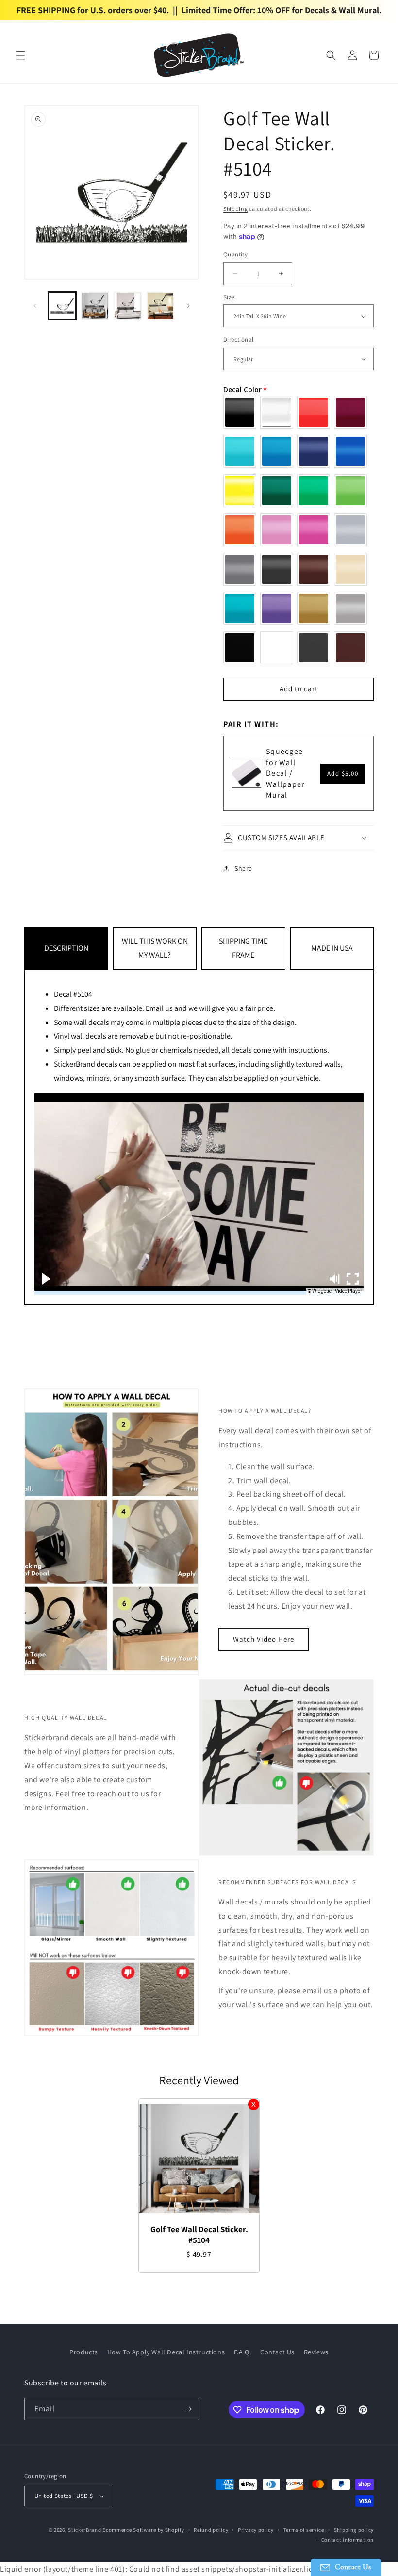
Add (343, 774)
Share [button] (243, 868)
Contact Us (277, 2352)
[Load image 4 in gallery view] (161, 306)
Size (229, 297)
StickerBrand (84, 2530)
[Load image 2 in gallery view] (95, 306)
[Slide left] (35, 306)
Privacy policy (256, 2530)
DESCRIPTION (66, 948)
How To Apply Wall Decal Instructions (166, 2352)
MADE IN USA (332, 948)
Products (84, 2352)
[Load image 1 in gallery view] (62, 306)
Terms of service (304, 2530)
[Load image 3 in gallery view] (128, 306)
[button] (20, 55)
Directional (238, 340)
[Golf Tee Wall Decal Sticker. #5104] (199, 2159)
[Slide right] (188, 306)
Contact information (348, 2540)
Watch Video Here (264, 1639)
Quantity (235, 254)
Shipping (236, 209)
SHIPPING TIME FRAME (243, 948)
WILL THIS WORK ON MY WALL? (155, 948)
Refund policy (211, 2530)
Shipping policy (354, 2530)
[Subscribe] (188, 2409)
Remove (254, 2104)
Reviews (316, 2352)
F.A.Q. (243, 2352)
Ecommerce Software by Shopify (143, 2530)
